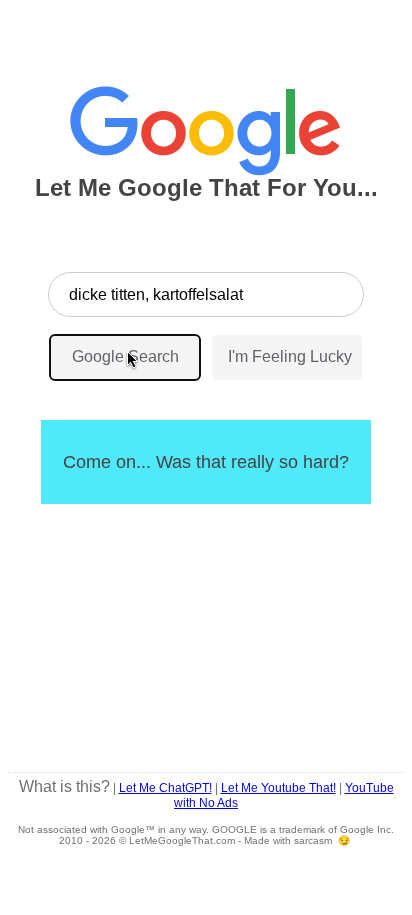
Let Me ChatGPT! (165, 788)
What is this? (64, 786)
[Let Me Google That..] (206, 121)
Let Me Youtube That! (278, 788)
